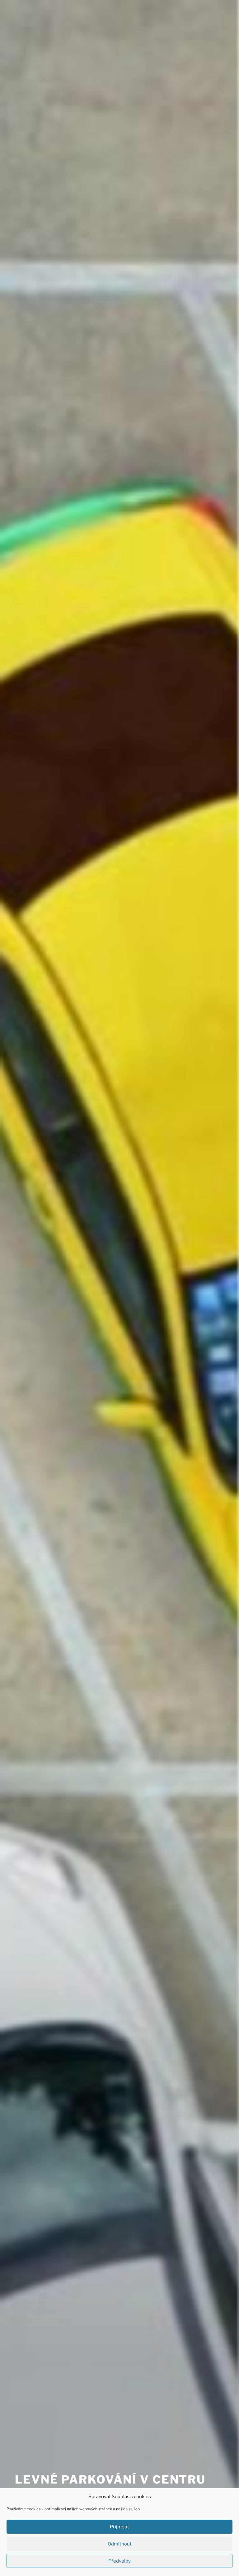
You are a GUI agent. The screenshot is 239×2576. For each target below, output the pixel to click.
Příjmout (119, 2527)
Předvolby (119, 2561)
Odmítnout (120, 2544)
